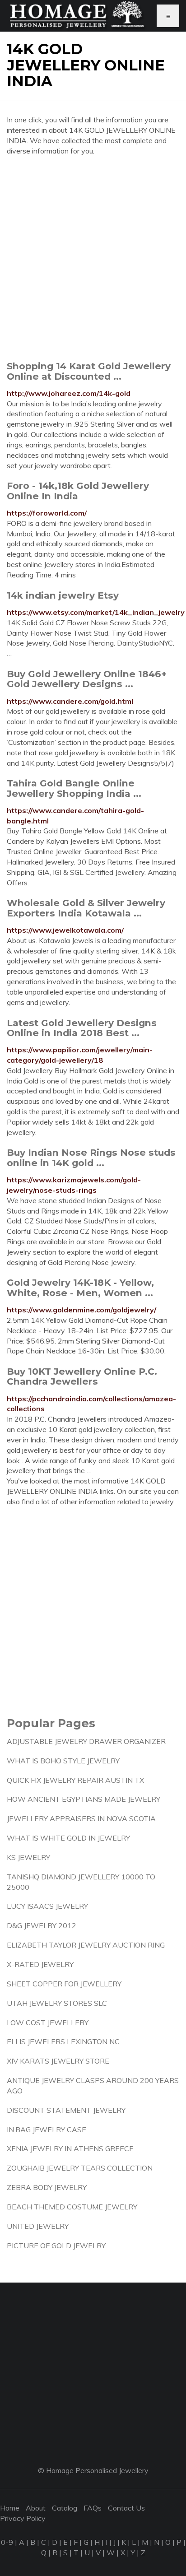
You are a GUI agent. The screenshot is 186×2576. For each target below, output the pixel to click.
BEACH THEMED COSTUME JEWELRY (72, 2207)
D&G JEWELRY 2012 (42, 1925)
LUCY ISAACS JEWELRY (47, 1906)
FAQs (93, 2508)
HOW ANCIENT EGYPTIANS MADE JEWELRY (84, 1799)
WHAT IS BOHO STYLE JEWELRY (63, 1761)
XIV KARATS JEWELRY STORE (58, 2061)
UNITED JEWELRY (38, 2226)
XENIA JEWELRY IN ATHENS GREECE (70, 2148)
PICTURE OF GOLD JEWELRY (56, 2246)
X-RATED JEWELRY (40, 1964)
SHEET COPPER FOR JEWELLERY (64, 1984)
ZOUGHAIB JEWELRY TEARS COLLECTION (80, 2168)
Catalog (65, 2508)
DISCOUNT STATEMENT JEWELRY (66, 2110)
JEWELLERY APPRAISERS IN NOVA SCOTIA (81, 1818)
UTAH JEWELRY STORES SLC (57, 2003)
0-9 (7, 2542)
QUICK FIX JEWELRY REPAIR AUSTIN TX (75, 1780)
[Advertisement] (93, 258)
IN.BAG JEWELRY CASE (46, 2130)
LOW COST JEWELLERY (48, 2023)
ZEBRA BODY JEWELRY (47, 2187)
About (36, 2508)
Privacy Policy (23, 2518)
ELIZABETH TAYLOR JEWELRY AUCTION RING (86, 1945)
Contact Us (126, 2508)
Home (10, 2508)
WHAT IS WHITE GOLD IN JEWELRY (68, 1838)
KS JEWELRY (28, 1857)
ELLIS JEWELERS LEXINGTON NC (63, 2041)
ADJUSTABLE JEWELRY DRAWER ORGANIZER (86, 1741)
